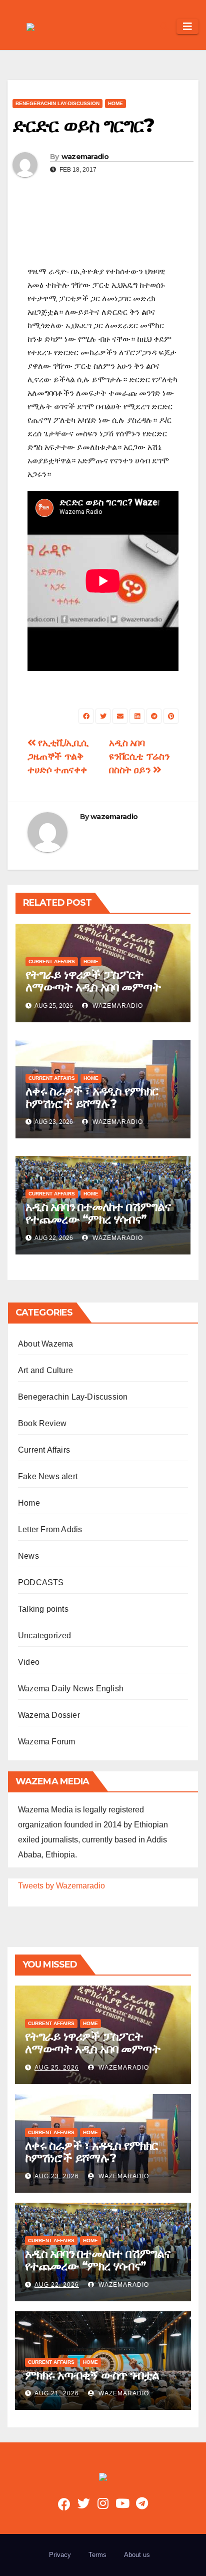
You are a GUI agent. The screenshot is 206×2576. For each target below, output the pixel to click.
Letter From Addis (50, 1529)
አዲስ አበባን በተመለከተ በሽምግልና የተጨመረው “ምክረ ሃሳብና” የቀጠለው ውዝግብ (98, 1219)
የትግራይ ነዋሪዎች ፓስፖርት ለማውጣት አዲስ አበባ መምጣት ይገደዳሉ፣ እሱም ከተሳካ (93, 987)
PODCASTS (41, 1582)
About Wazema (45, 1344)
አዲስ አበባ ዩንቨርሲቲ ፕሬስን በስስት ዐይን (139, 756)
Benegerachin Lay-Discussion (57, 103)
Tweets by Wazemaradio (61, 1886)
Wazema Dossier (49, 1715)
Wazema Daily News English (71, 1689)
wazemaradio (85, 157)
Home (115, 103)
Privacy (60, 2555)
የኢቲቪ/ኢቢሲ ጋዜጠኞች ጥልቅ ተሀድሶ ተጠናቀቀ (58, 756)
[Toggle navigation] (187, 27)
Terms (97, 2555)
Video (29, 1662)
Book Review (42, 1423)
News (28, 1556)
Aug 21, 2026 (57, 2393)
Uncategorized (45, 1636)
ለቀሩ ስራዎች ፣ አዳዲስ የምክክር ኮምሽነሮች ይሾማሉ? (92, 1097)
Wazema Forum (46, 1742)
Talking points (43, 1609)
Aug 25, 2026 (57, 2068)
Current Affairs (52, 961)
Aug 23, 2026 (57, 2176)
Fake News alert (48, 1476)
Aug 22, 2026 (57, 2285)
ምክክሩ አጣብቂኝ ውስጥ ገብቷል (92, 2375)
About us (137, 2555)
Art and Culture (45, 1370)
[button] (164, 26)
